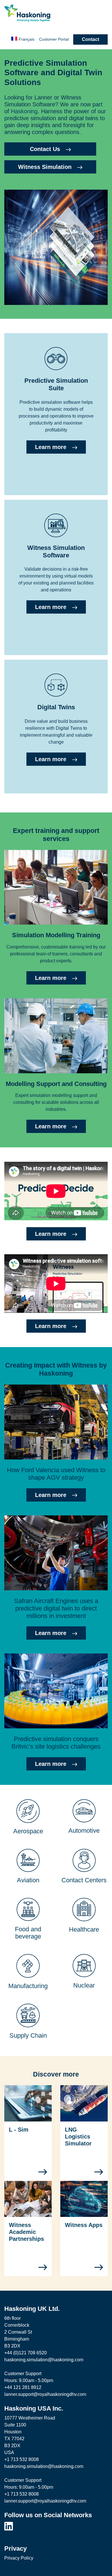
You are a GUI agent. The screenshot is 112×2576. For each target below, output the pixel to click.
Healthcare (84, 1929)
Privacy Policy (19, 2558)
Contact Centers (84, 1880)
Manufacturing (28, 1986)
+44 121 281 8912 (23, 2387)
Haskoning (24, 111)
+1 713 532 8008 (22, 2459)
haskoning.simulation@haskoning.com (44, 2360)
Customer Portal (54, 39)
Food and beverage (28, 1933)
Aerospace (28, 1831)
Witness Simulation (45, 167)
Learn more (51, 447)
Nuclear (84, 1985)
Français (27, 39)
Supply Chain (28, 2035)
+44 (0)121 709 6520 (26, 2353)
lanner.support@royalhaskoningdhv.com (45, 2394)
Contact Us (45, 149)
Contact (90, 39)
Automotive (84, 1831)
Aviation (28, 1880)
